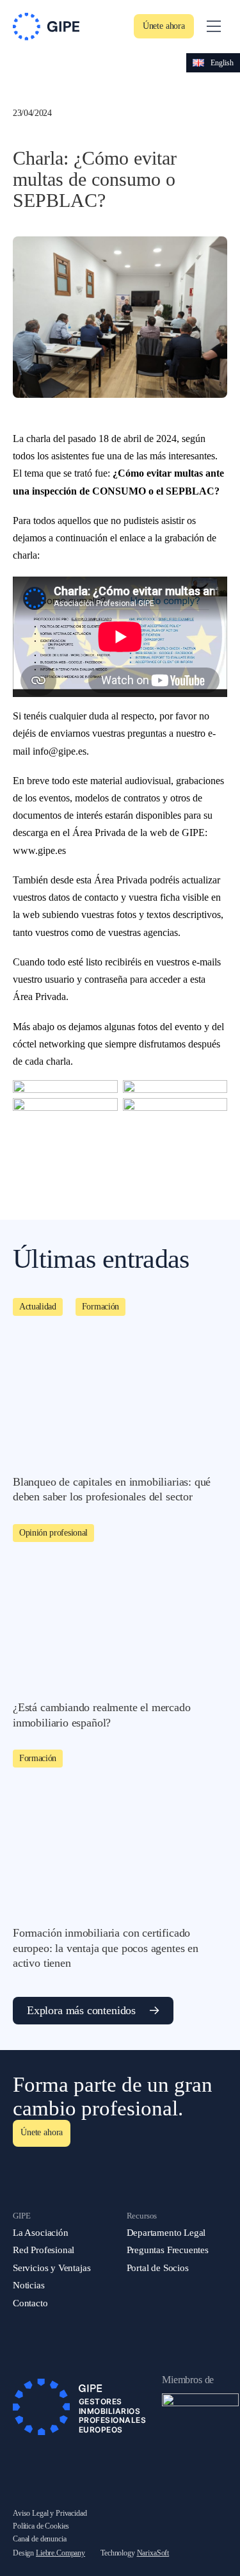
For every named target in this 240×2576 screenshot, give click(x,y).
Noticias (29, 2285)
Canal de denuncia (40, 2539)
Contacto (30, 2303)
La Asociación (41, 2233)
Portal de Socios (158, 2268)
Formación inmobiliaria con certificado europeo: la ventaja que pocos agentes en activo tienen (106, 1948)
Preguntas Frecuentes (168, 2250)
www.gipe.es (39, 850)
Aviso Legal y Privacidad (50, 2513)
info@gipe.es (60, 751)
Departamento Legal (166, 2233)
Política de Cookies (41, 2526)
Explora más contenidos (81, 2010)
